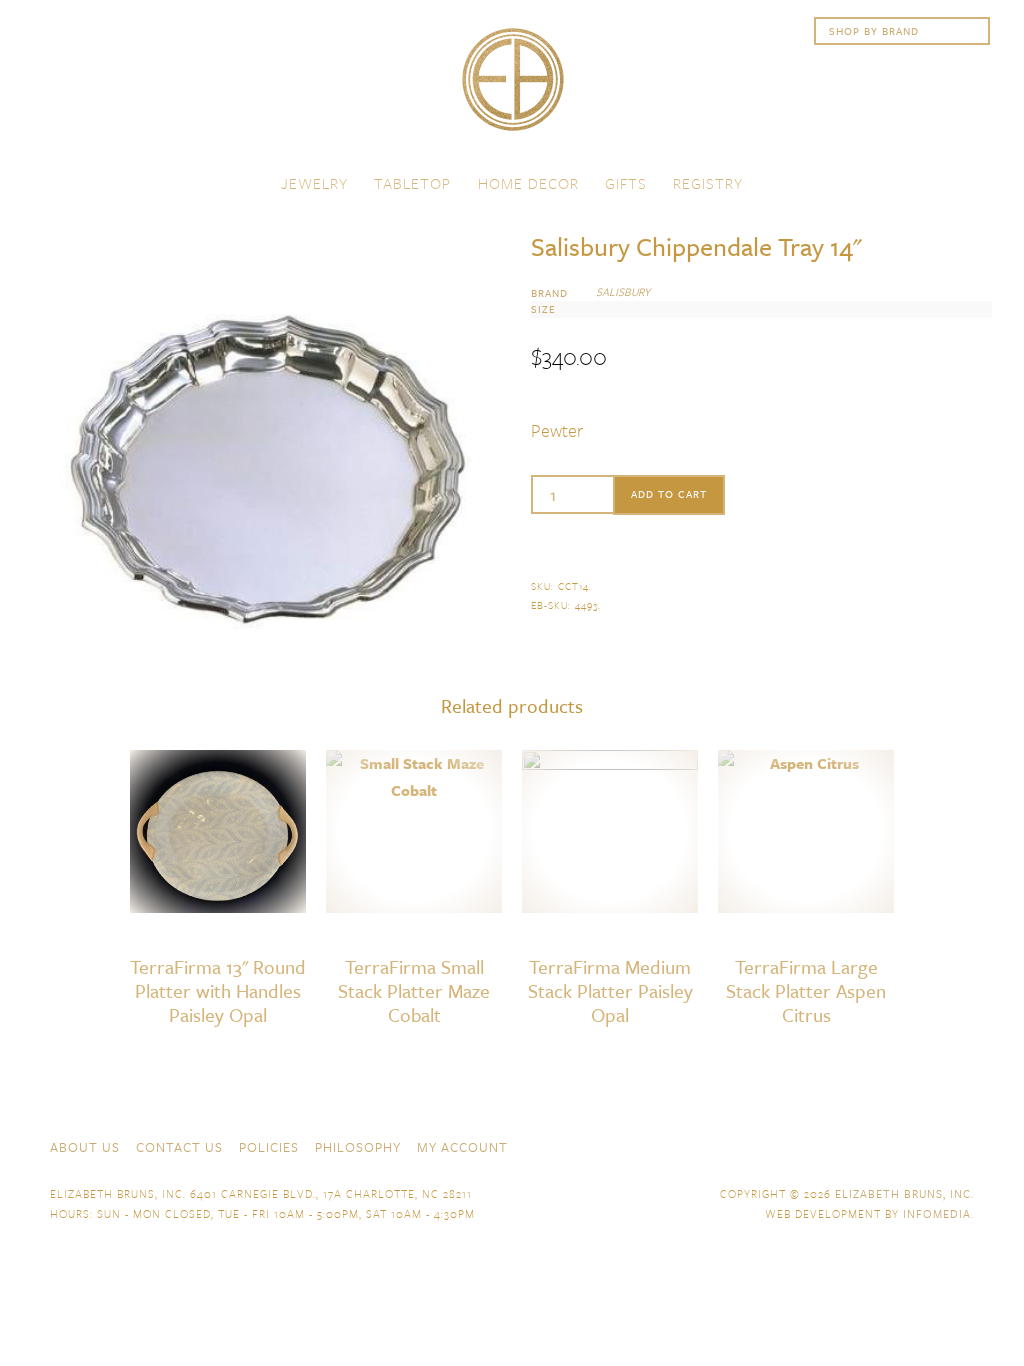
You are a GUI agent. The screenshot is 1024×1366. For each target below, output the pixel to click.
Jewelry (314, 183)
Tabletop (412, 183)
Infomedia (937, 1213)
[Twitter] (892, 1145)
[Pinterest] (928, 1145)
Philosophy (358, 1147)
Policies (269, 1147)
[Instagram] (964, 1145)
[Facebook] (856, 1145)
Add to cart (669, 494)
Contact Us (179, 1147)
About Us (85, 1147)
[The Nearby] (820, 1145)
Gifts (626, 183)
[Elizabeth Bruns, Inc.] (512, 89)
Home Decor (528, 183)
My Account (462, 1147)
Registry (708, 183)
